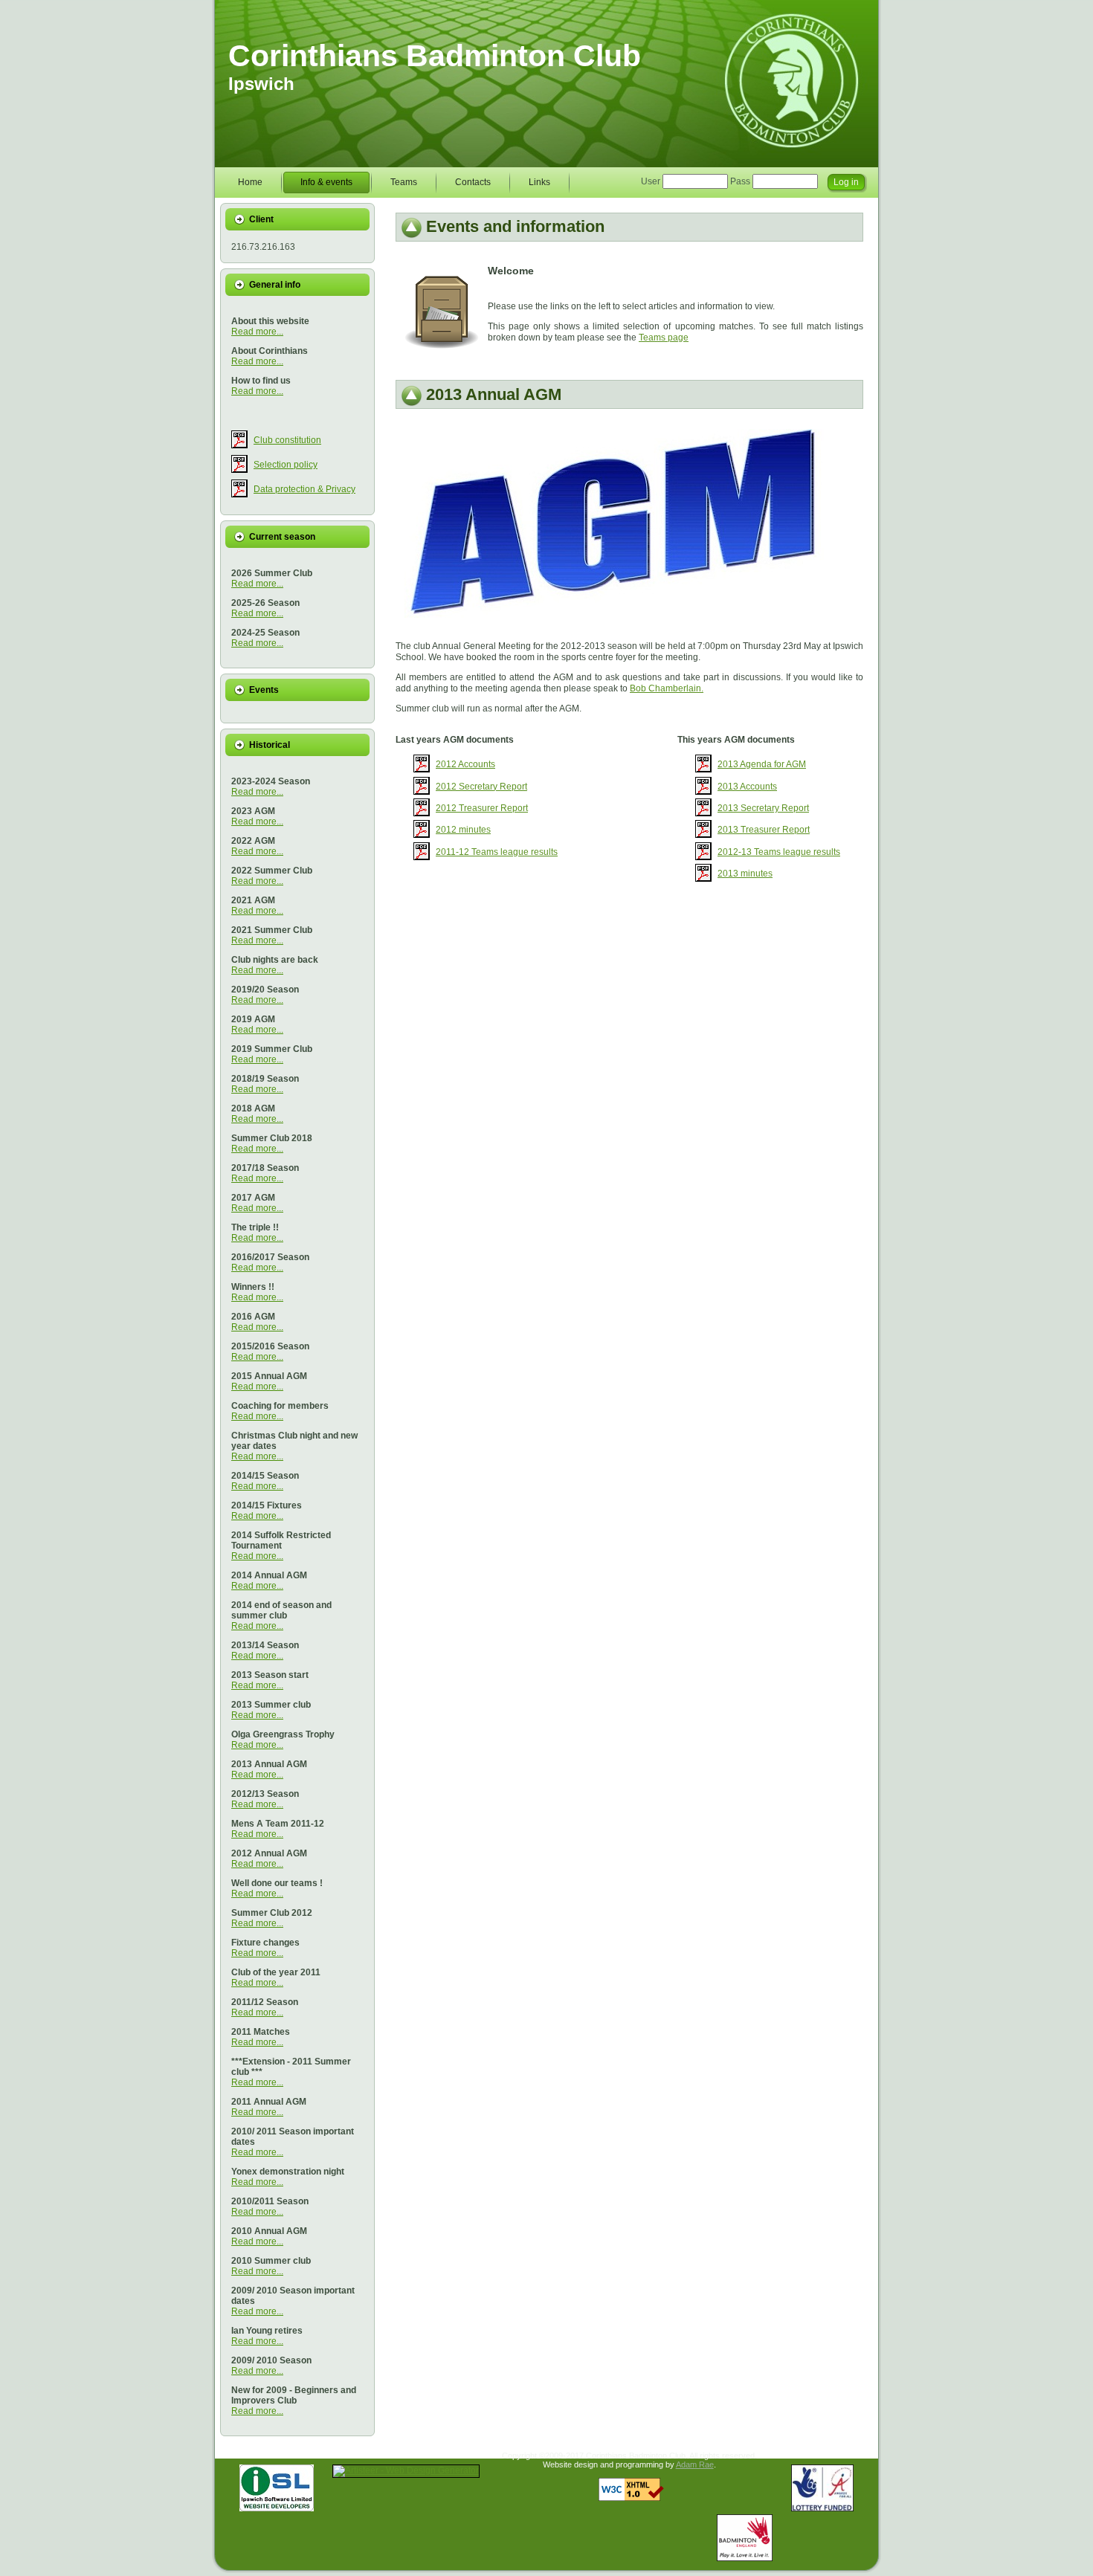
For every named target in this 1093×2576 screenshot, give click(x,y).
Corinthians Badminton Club (435, 56)
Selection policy (286, 465)
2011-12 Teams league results (497, 852)
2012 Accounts (465, 764)
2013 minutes (745, 874)
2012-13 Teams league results (779, 852)
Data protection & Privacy (304, 489)
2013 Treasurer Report (764, 830)
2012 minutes (463, 830)
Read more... (257, 332)
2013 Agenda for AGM (762, 764)
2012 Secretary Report (481, 787)
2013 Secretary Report (763, 808)
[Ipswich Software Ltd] (277, 2508)
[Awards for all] (822, 2508)
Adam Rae (695, 2464)
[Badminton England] (745, 2558)
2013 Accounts (747, 787)
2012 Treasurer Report (482, 808)
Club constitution (287, 440)
